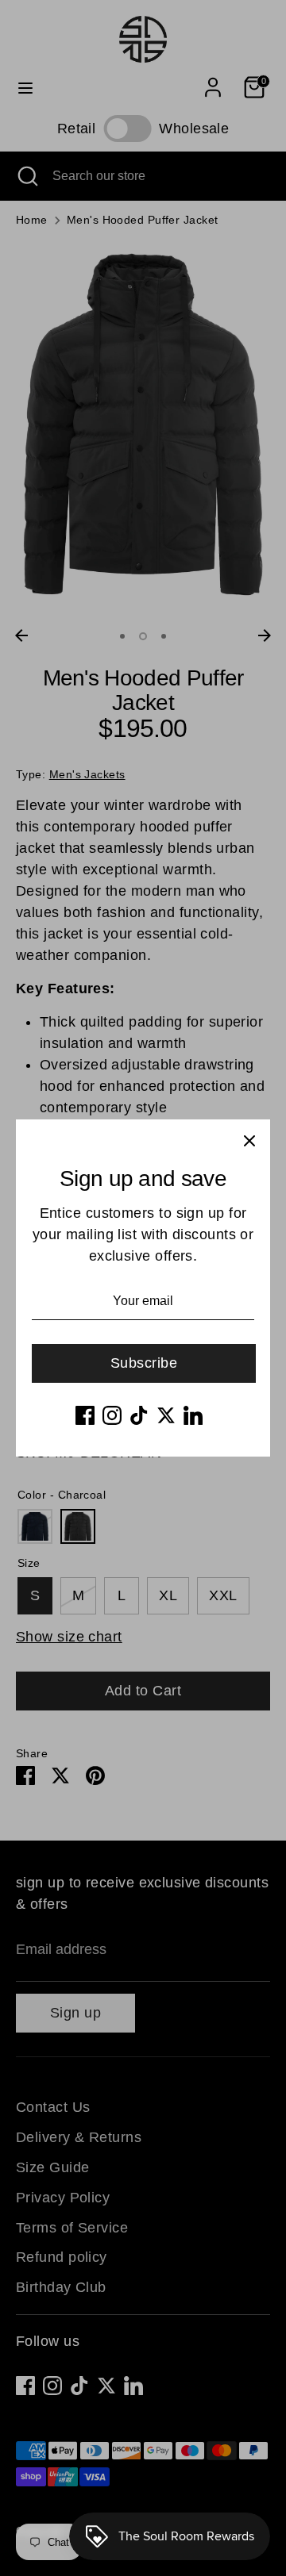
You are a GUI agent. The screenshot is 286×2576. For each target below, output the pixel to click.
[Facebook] (85, 1415)
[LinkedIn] (193, 1415)
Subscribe (144, 1363)
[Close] (249, 1140)
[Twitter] (166, 1415)
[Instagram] (112, 1415)
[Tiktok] (139, 1415)
